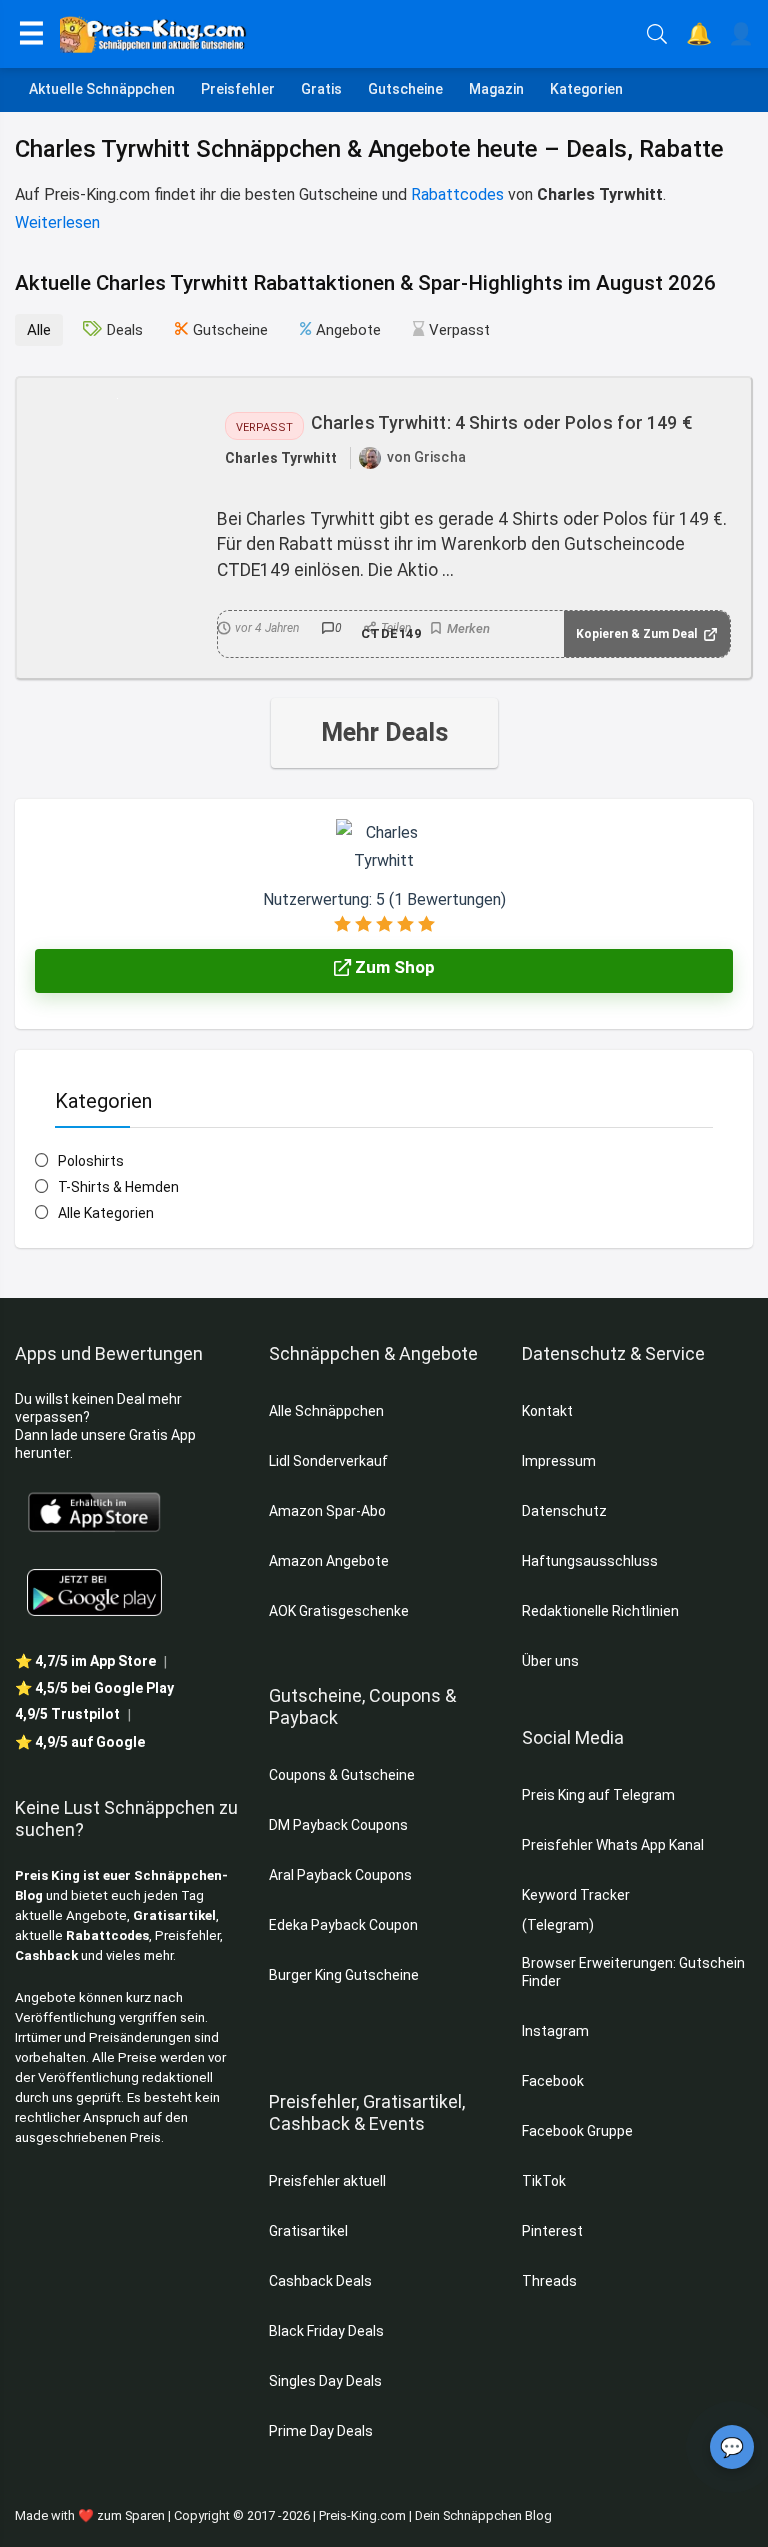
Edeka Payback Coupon (343, 1925)
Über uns (550, 1661)
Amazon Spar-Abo (327, 1511)
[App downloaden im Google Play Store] (94, 1592)
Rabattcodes (457, 194)
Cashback (46, 1955)
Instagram (557, 2031)
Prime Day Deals (321, 2431)
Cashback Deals (320, 2281)
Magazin (496, 89)
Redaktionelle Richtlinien (600, 1611)
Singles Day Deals (325, 2381)
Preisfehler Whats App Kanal (614, 1845)
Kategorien (586, 89)
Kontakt (547, 1411)
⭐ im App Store (85, 1661)
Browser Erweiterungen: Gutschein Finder (633, 1972)
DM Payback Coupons (338, 1825)
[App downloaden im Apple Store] (94, 1511)
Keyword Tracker (576, 1895)
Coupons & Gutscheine (342, 1775)
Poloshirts (91, 1161)
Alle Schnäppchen (326, 1411)
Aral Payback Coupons (340, 1875)
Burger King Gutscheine (344, 1975)
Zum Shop (393, 967)
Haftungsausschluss (590, 1561)
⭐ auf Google (80, 1742)
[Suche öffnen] (657, 34)
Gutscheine (405, 89)
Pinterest (552, 2231)
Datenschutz (564, 1511)
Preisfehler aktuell (327, 2181)
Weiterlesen (57, 222)
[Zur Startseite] (346, 34)
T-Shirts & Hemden (118, 1187)
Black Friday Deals (326, 2331)
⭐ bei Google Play (94, 1688)
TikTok (544, 2181)
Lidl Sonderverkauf (328, 1461)
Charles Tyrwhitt (281, 458)
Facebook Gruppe (579, 2131)
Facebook (554, 2081)
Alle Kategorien (106, 1213)
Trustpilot (67, 1714)
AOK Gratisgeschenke (339, 1611)
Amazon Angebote (329, 1561)
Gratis (321, 89)
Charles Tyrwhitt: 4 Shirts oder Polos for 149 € (501, 423)
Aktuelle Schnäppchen (102, 89)
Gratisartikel (174, 1915)
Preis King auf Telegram (600, 1795)
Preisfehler (238, 89)
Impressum (559, 1461)
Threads (549, 2281)
